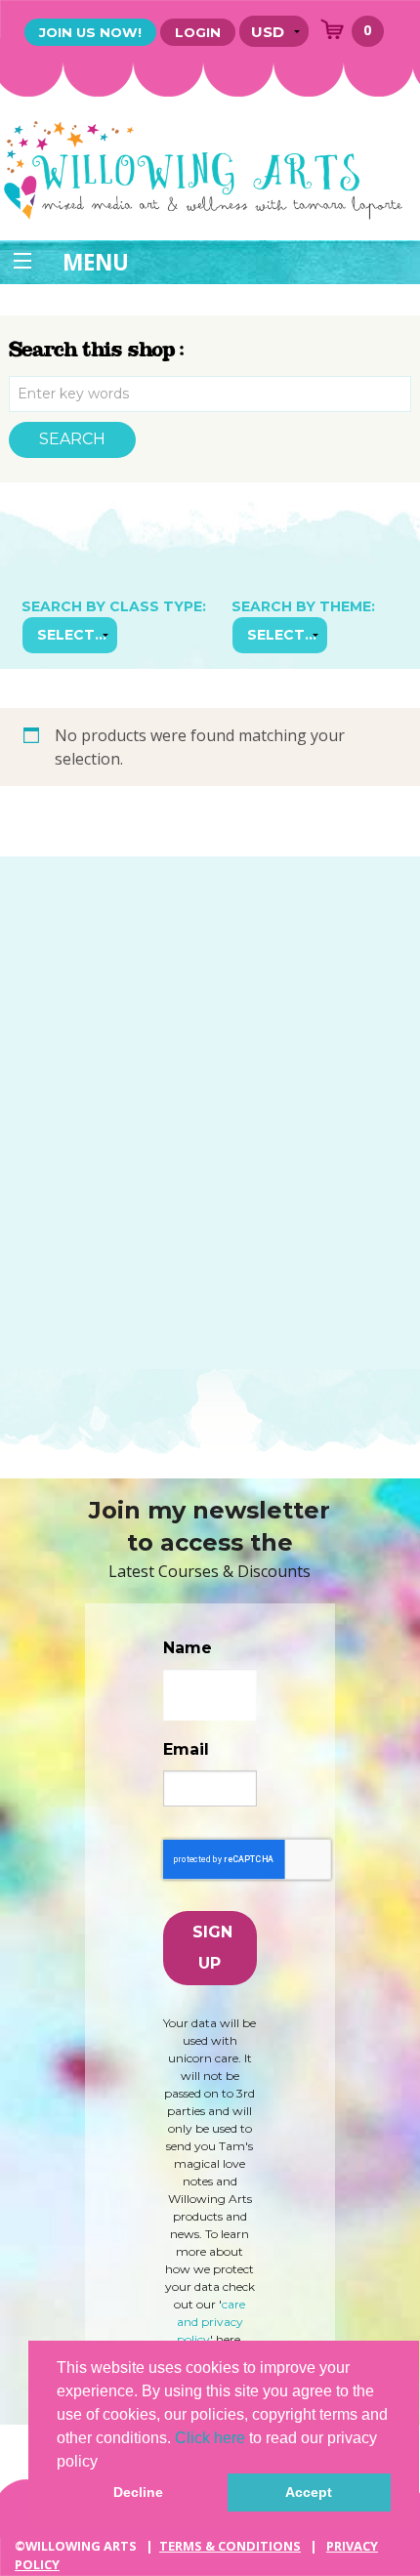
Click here (210, 2438)
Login (198, 32)
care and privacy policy (211, 2322)
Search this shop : (97, 350)
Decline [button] (138, 2492)
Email (186, 1749)
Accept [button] (309, 2492)
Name (188, 1648)
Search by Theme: (303, 606)
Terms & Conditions (230, 2546)
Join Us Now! (90, 32)
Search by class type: (114, 606)
